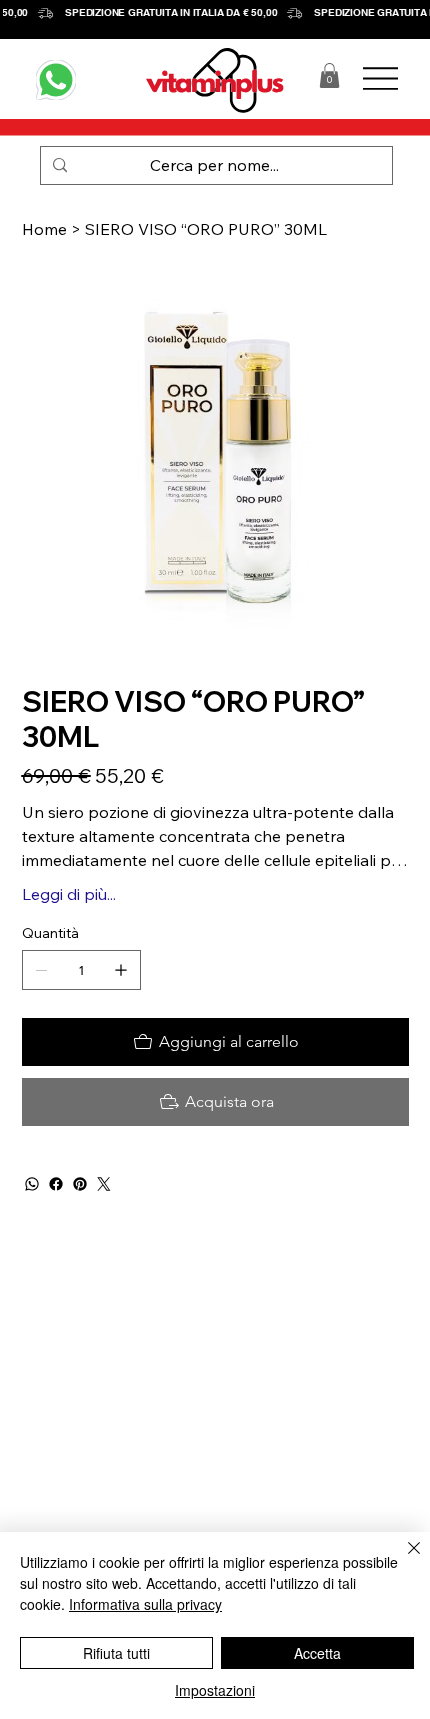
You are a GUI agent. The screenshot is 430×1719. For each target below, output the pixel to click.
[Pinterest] (80, 1184)
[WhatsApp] (32, 1184)
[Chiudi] (402, 1560)
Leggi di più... (69, 894)
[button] (329, 75)
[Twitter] (104, 1184)
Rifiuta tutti (116, 1653)
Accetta (317, 1653)
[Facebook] (56, 1184)
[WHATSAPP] (56, 80)
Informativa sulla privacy (145, 1604)
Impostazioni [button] (215, 1690)
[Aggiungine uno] (121, 970)
